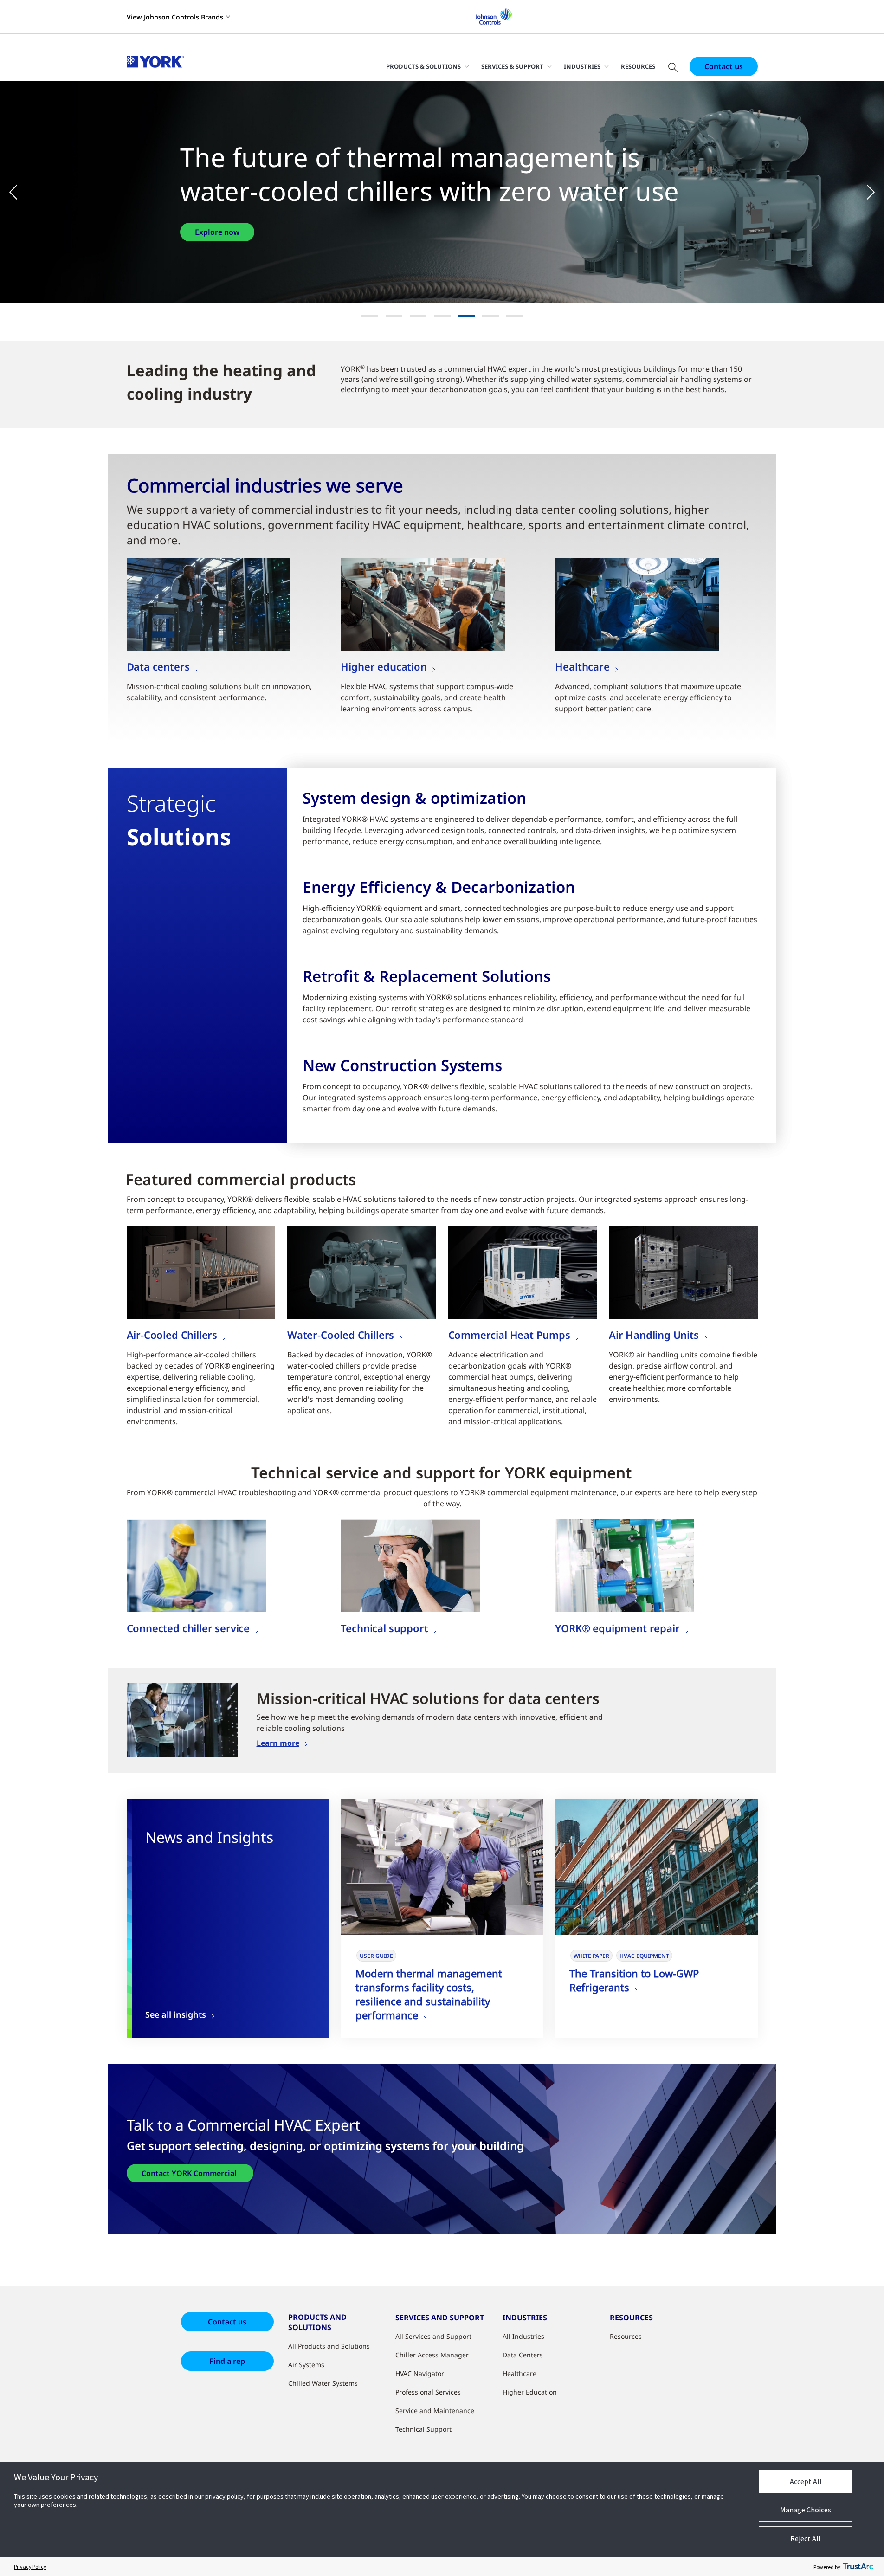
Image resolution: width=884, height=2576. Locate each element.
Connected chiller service (188, 1628)
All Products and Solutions (329, 2346)
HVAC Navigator (420, 2373)
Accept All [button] (806, 2481)
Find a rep (227, 2361)
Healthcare (582, 666)
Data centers (158, 666)
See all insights (176, 2015)
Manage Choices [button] (806, 2510)
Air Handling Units (654, 1335)
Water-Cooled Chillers (341, 1335)
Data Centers (523, 2355)
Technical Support (423, 2429)
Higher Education (530, 2392)
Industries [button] (582, 66)
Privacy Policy (30, 2566)
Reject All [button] (806, 2538)
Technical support (384, 1628)
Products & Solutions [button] (423, 66)
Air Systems (306, 2365)
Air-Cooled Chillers (172, 1335)
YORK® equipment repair (617, 1628)
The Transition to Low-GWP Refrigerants (634, 1980)
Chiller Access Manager (432, 2355)
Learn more (278, 1743)
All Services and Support (433, 2336)
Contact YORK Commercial (190, 2173)
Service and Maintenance (435, 2411)
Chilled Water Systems (323, 2383)
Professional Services (428, 2392)
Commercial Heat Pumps (509, 1335)
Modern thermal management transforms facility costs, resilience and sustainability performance (429, 1994)
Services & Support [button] (512, 66)
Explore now (217, 232)
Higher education (384, 666)
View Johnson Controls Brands (175, 17)
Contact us (724, 66)
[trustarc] (858, 2567)
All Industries (523, 2336)
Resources (638, 66)
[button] (19, 192)
